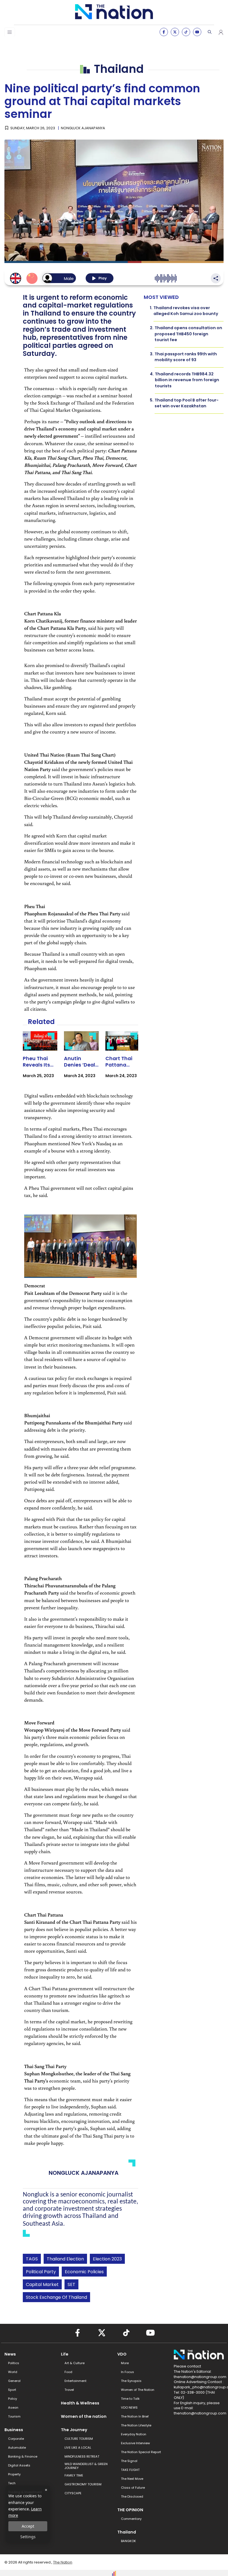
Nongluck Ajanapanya (83, 128)
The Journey (74, 2430)
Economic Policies (84, 2272)
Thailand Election (65, 2259)
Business (14, 2430)
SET (71, 2284)
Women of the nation (84, 2416)
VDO (122, 2354)
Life (65, 2354)
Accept (28, 2526)
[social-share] (164, 32)
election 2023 (107, 2259)
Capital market (42, 2284)
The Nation (63, 2562)
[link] (40, 1060)
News (10, 2354)
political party (41, 2272)
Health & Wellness (80, 2403)
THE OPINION (130, 2510)
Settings (28, 2537)
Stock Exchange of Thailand (56, 2297)
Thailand (127, 2532)
